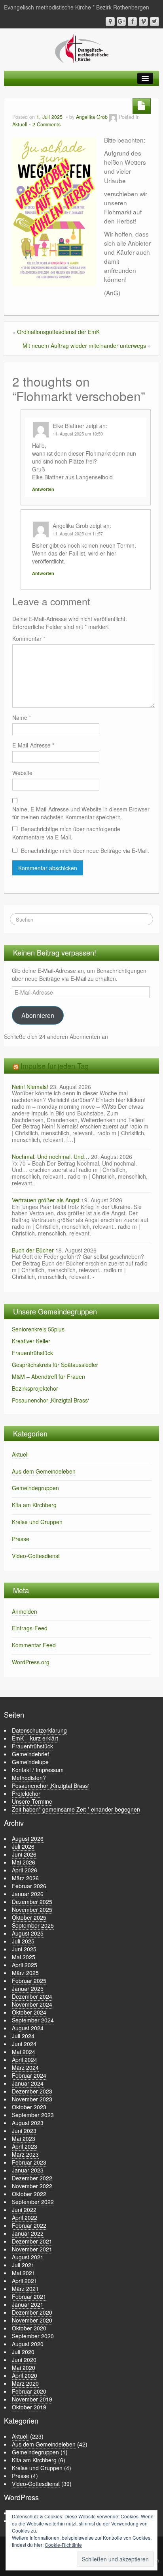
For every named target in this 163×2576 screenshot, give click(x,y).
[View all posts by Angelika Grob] (113, 117)
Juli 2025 (23, 1941)
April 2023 (25, 2146)
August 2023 (28, 2123)
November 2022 (32, 2186)
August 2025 (28, 1933)
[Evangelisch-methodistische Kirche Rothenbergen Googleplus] (121, 22)
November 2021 (32, 2249)
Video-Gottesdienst (36, 1556)
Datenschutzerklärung (39, 1730)
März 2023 (25, 2154)
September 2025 (33, 1925)
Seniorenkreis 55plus (38, 1329)
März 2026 (25, 1878)
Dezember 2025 (32, 1902)
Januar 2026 (28, 1894)
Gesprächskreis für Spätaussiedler (55, 1365)
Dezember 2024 (32, 1996)
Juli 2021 (23, 2265)
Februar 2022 (29, 2225)
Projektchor (26, 1793)
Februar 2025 (29, 1981)
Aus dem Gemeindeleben (44, 1471)
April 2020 (25, 2375)
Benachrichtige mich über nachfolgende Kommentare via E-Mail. (66, 833)
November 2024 (32, 2004)
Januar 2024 (28, 2083)
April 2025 (25, 1965)
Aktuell (20, 124)
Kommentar (29, 638)
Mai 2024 (24, 2052)
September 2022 (33, 2202)
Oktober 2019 (29, 2407)
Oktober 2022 (29, 2194)
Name (22, 717)
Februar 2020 (29, 2391)
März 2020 (25, 2383)
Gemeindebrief (30, 1754)
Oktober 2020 (29, 2328)
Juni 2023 (24, 2131)
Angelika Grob (92, 117)
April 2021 (25, 2281)
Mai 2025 (24, 1957)
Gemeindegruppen (35, 1488)
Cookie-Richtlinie (63, 2545)
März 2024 (25, 2067)
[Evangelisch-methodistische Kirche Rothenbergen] (82, 48)
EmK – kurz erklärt (35, 1738)
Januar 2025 (28, 1988)
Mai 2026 (24, 1862)
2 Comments (46, 124)
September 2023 (33, 2115)
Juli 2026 (23, 1846)
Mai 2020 (24, 2368)
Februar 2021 (29, 2296)
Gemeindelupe (30, 1762)
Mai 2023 (24, 2139)
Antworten (43, 489)
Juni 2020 (24, 2360)
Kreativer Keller (31, 1341)
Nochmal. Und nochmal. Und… (51, 1157)
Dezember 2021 (32, 2241)
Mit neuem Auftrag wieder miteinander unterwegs (84, 345)
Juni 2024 (24, 2044)
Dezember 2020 (32, 2312)
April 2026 (25, 1870)
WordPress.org (31, 1662)
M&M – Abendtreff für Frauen (48, 1376)
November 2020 (32, 2320)
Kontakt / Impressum (38, 1770)
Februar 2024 (29, 2075)
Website (22, 773)
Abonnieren (38, 1015)
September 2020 (33, 2336)
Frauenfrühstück (32, 1353)
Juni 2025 (24, 1949)
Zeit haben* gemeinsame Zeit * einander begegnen (76, 1809)
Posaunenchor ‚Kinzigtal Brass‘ (50, 1400)
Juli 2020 (23, 2352)
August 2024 (28, 2028)
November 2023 (32, 2099)
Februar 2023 (29, 2162)
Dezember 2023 (32, 2091)
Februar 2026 (29, 1886)
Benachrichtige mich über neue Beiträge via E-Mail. (85, 851)
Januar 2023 (28, 2170)
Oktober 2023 (29, 2107)
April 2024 (25, 2060)
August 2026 (28, 1838)
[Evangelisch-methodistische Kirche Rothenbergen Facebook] (132, 22)
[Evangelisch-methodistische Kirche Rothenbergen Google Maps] (110, 22)
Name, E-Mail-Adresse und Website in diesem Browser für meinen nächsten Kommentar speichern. (81, 813)
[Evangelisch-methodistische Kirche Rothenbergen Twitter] (154, 22)
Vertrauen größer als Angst (46, 1200)
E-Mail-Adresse (33, 745)
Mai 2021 (24, 2273)
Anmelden (25, 1611)
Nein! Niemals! (30, 1087)
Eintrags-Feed (30, 1628)
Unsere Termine (32, 1801)
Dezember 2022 (32, 2178)
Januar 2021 (28, 2304)
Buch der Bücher (33, 1250)
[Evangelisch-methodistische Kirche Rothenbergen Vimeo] (143, 22)
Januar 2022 (28, 2233)
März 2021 (25, 2289)
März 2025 (25, 1973)
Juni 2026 (24, 1854)
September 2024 (33, 2020)
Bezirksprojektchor (35, 1388)
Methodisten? (29, 1778)
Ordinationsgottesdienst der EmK (58, 332)
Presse (21, 1539)
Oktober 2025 (29, 1917)
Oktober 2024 (29, 2012)
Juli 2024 (23, 2036)
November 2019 (32, 2399)
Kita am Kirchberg (34, 1505)
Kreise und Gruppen (37, 1522)
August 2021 (28, 2257)
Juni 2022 (24, 2210)
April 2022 (25, 2217)
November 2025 (32, 1909)
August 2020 (28, 2344)
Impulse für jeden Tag (55, 1066)
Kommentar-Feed (34, 1645)
